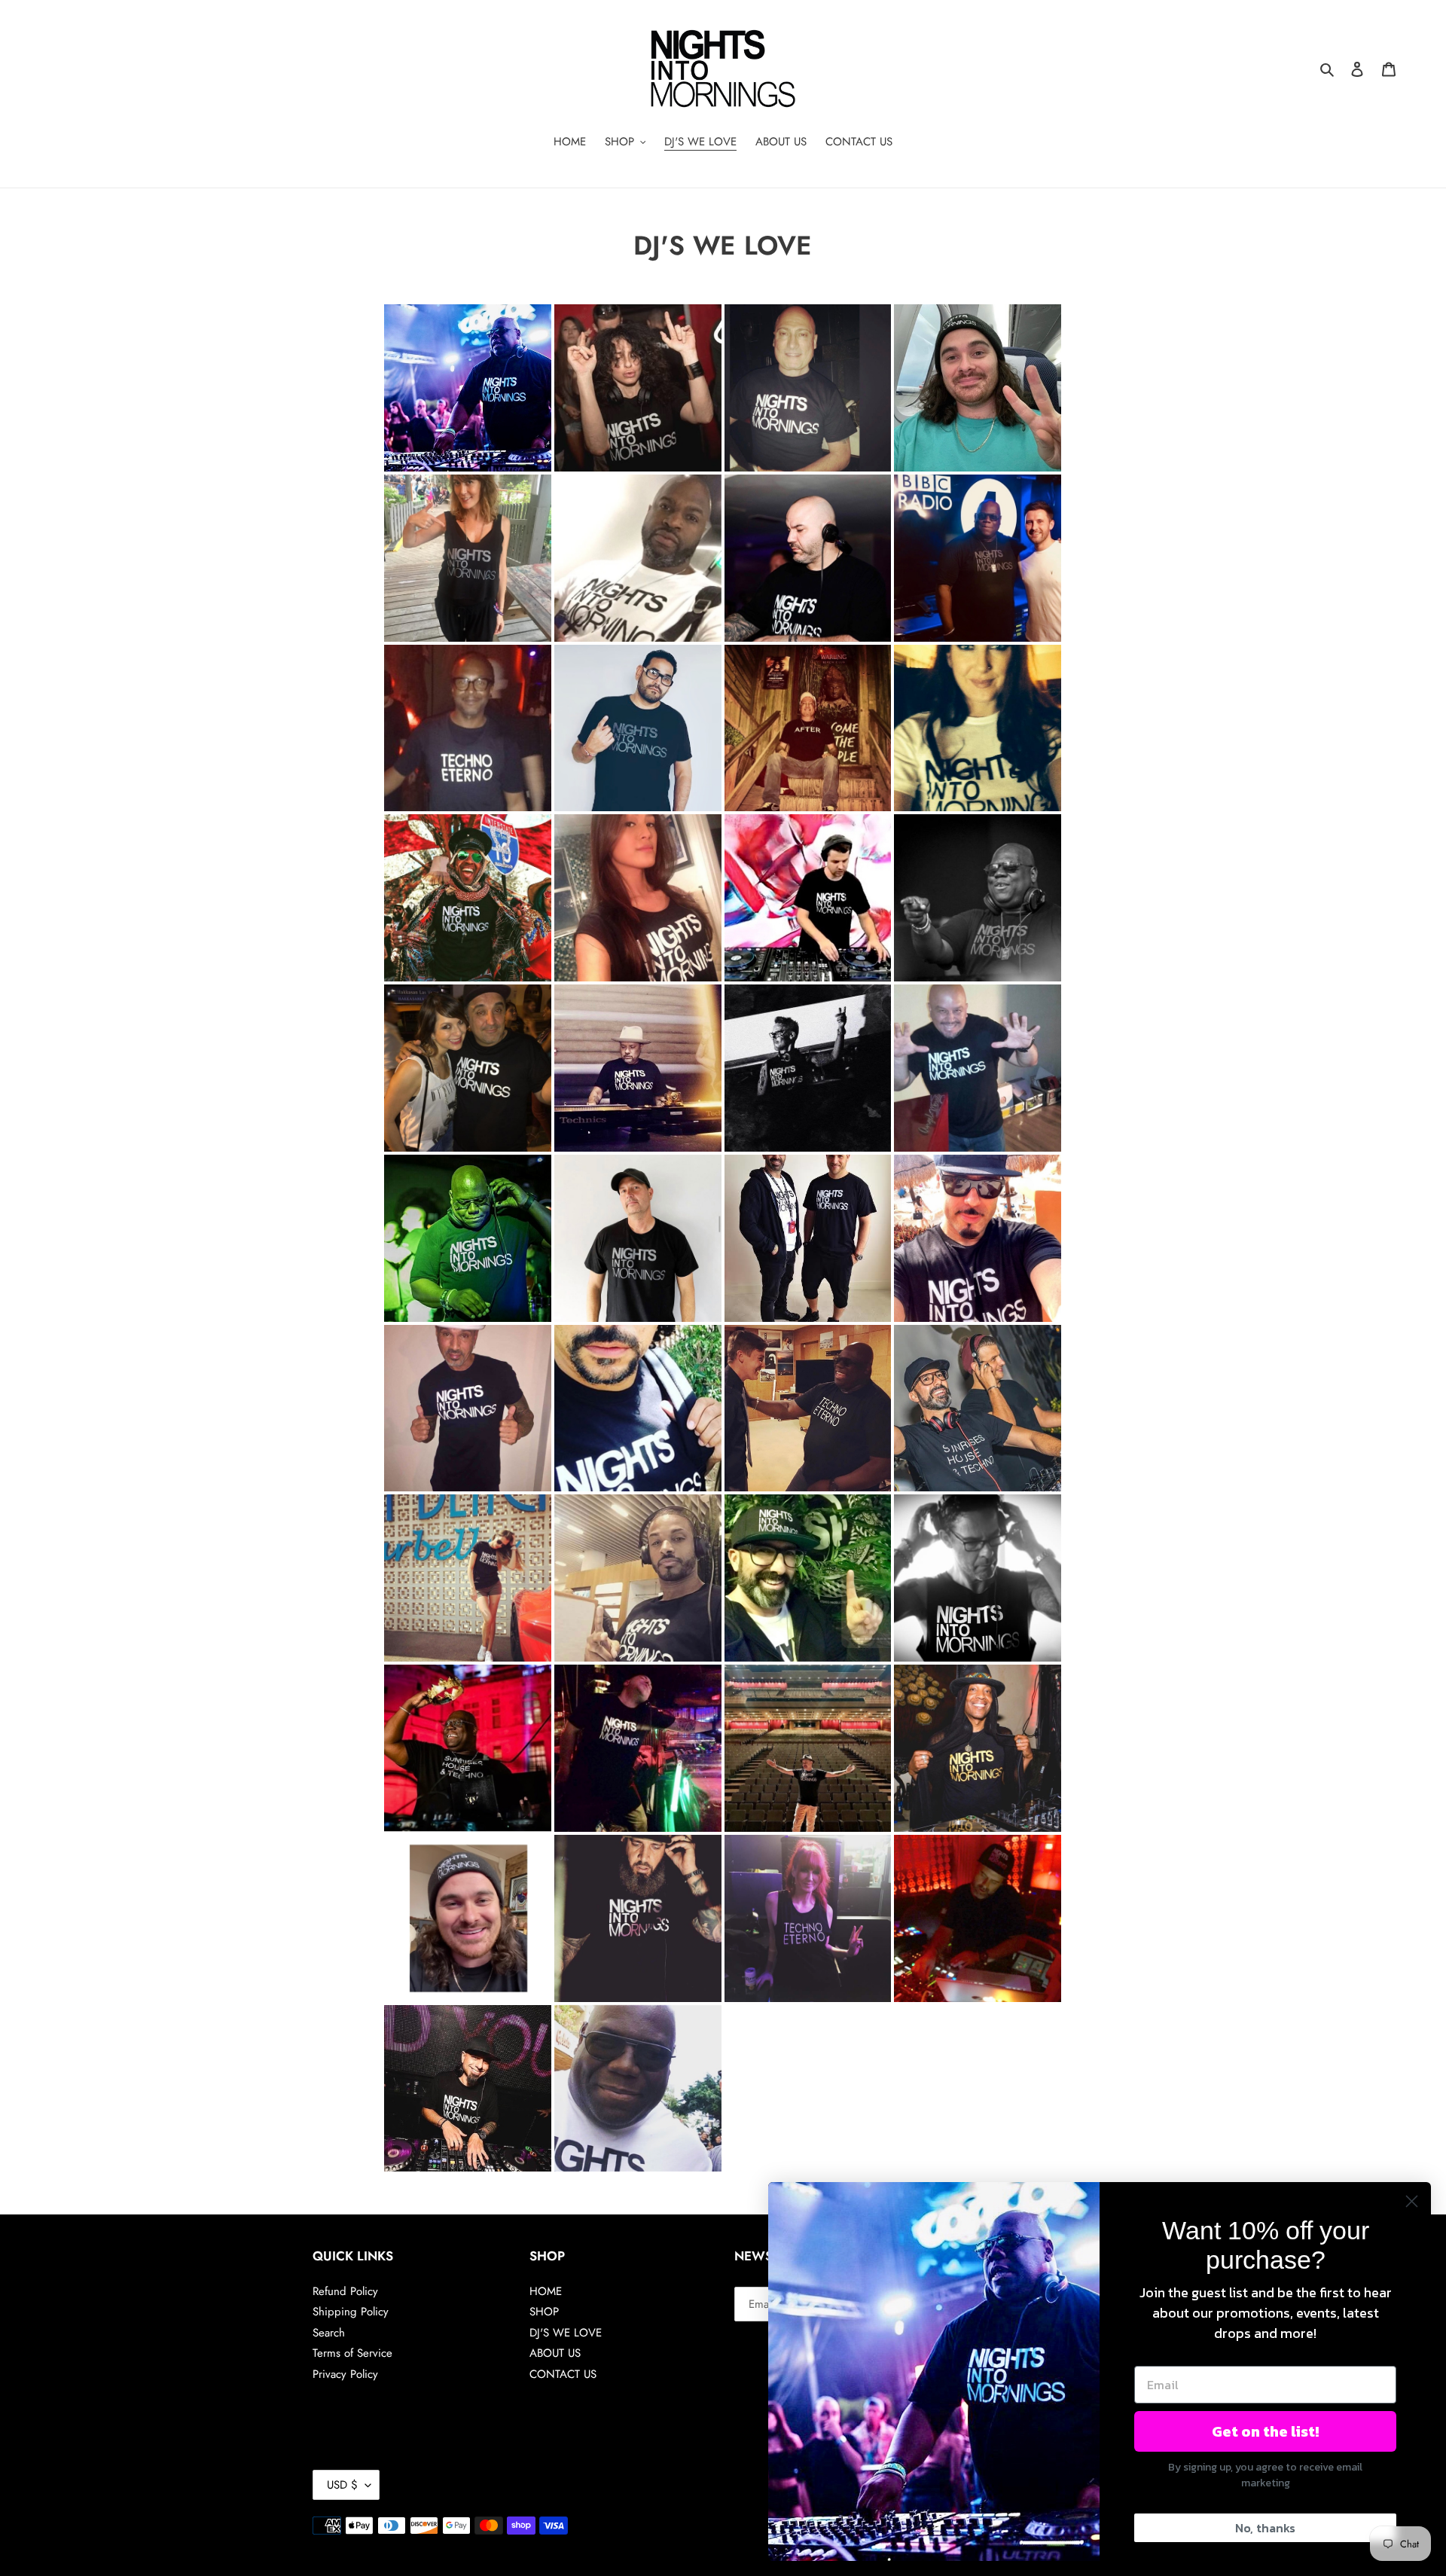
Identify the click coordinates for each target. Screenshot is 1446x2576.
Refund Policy (345, 2291)
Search (329, 2333)
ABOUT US (555, 2353)
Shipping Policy (351, 2312)
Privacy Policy (345, 2374)
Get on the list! (1265, 2431)
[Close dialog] (1412, 2201)
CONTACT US (563, 2374)
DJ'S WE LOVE (566, 2333)
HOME (546, 2291)
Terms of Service (352, 2353)
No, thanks (1265, 2528)
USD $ (342, 2485)
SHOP (544, 2312)
